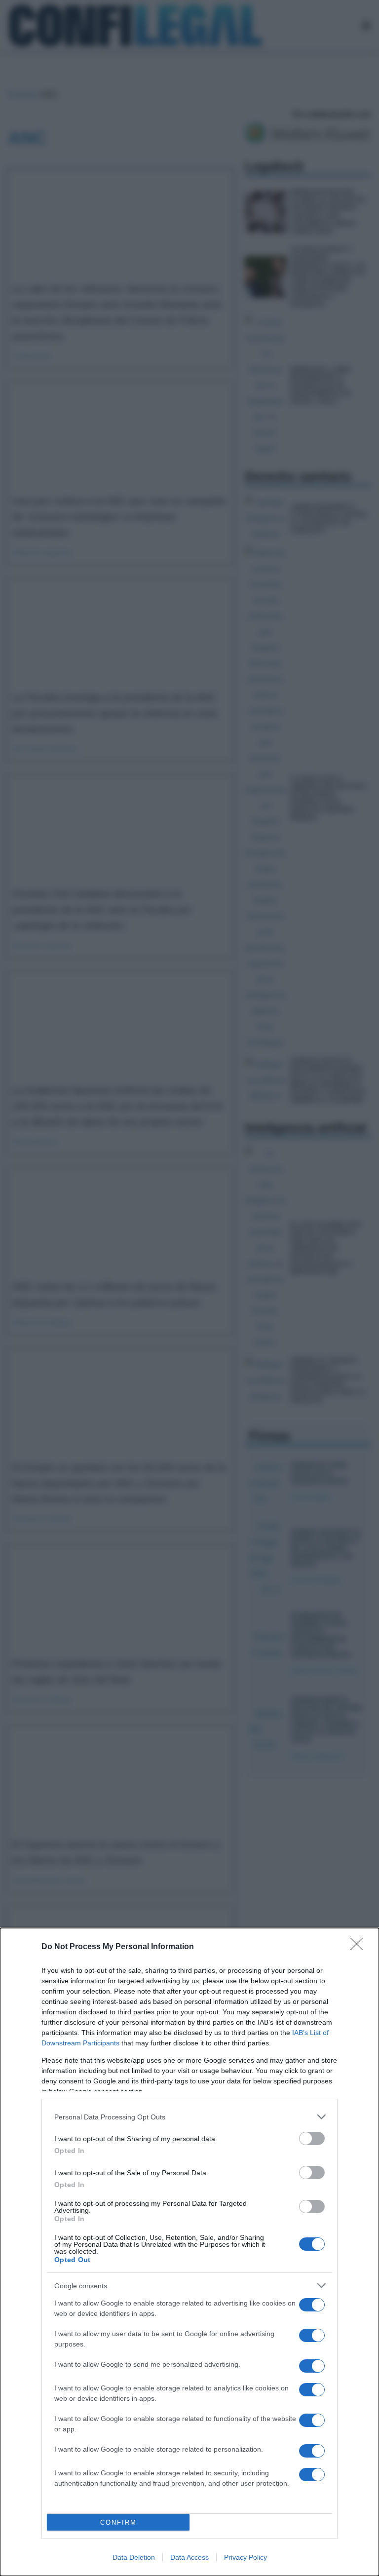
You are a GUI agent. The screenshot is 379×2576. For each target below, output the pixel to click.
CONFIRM (118, 2522)
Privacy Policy (246, 2557)
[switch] (312, 2138)
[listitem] (189, 2117)
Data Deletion (134, 2557)
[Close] (360, 1947)
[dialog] (189, 2252)
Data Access (189, 2557)
